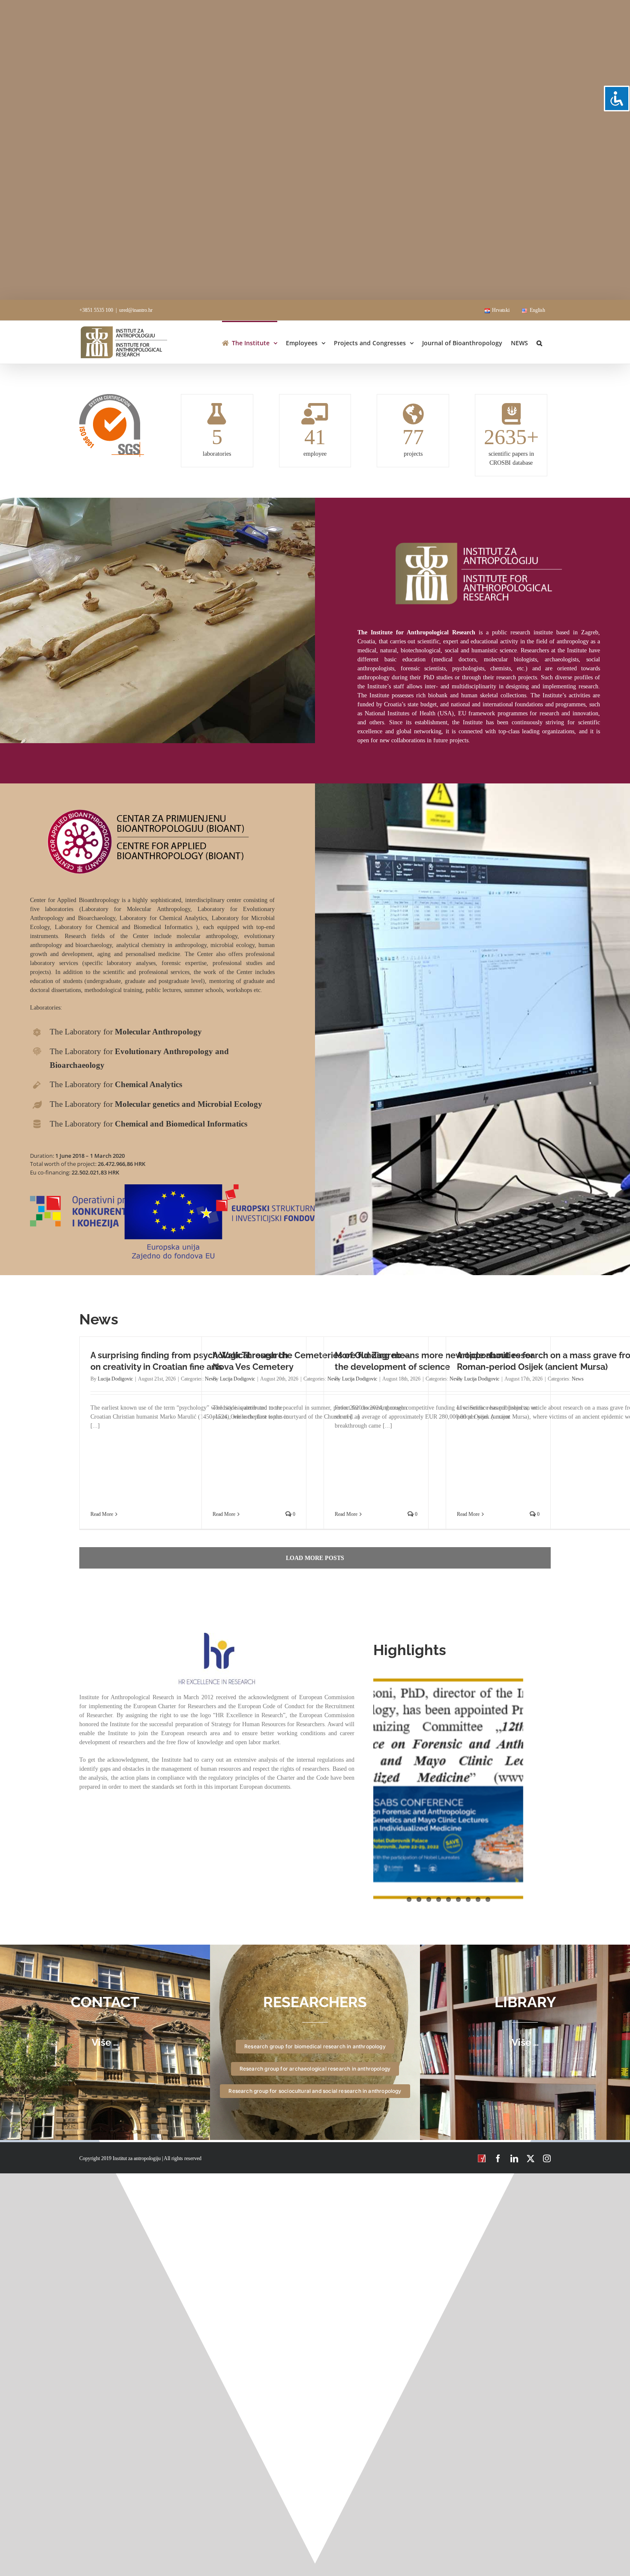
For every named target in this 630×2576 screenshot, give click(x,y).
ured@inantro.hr (136, 310)
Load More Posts (315, 1558)
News (578, 1379)
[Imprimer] (112, 397)
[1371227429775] (217, 1636)
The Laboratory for (126, 1032)
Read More (102, 1514)
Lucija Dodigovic (115, 1379)
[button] (539, 342)
